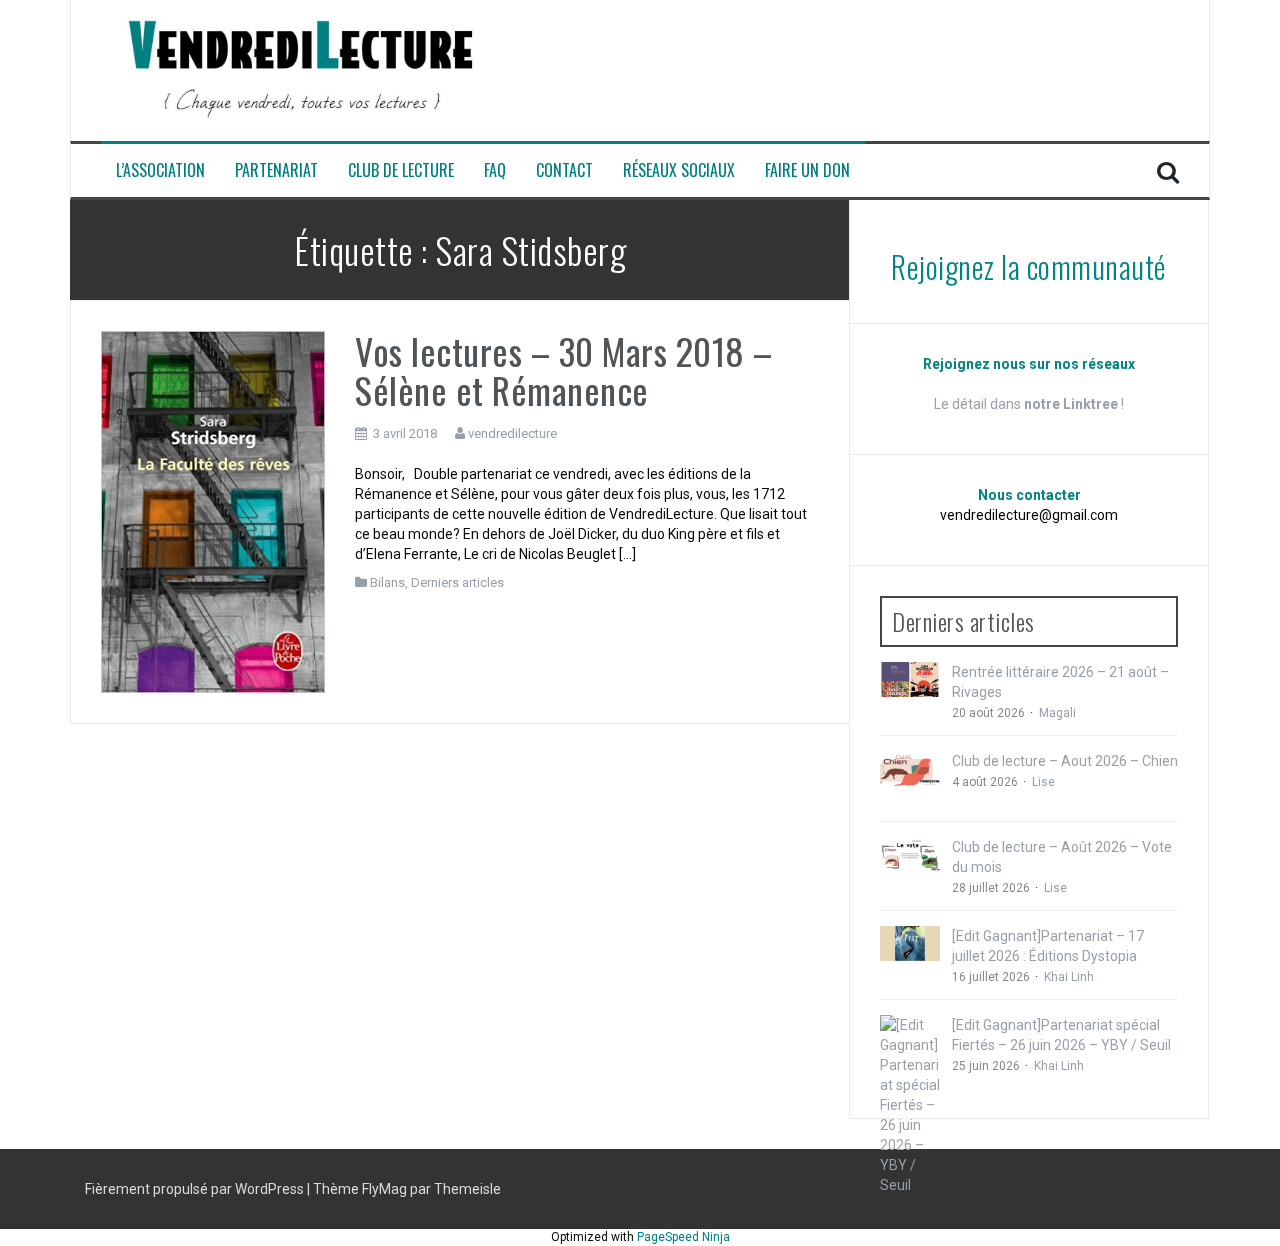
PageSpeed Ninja (683, 1237)
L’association (160, 170)
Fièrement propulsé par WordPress (196, 1189)
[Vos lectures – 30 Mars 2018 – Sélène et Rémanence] (213, 511)
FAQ (495, 170)
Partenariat (276, 170)
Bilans (387, 582)
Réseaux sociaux (679, 170)
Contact (564, 170)
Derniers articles (457, 582)
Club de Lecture (401, 170)
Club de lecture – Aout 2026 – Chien (1065, 761)
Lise (1043, 782)
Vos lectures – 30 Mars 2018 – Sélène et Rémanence (564, 370)
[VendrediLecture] (301, 69)
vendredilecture (512, 433)
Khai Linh (1069, 977)
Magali (1057, 713)
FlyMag (384, 1189)
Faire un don (807, 170)
